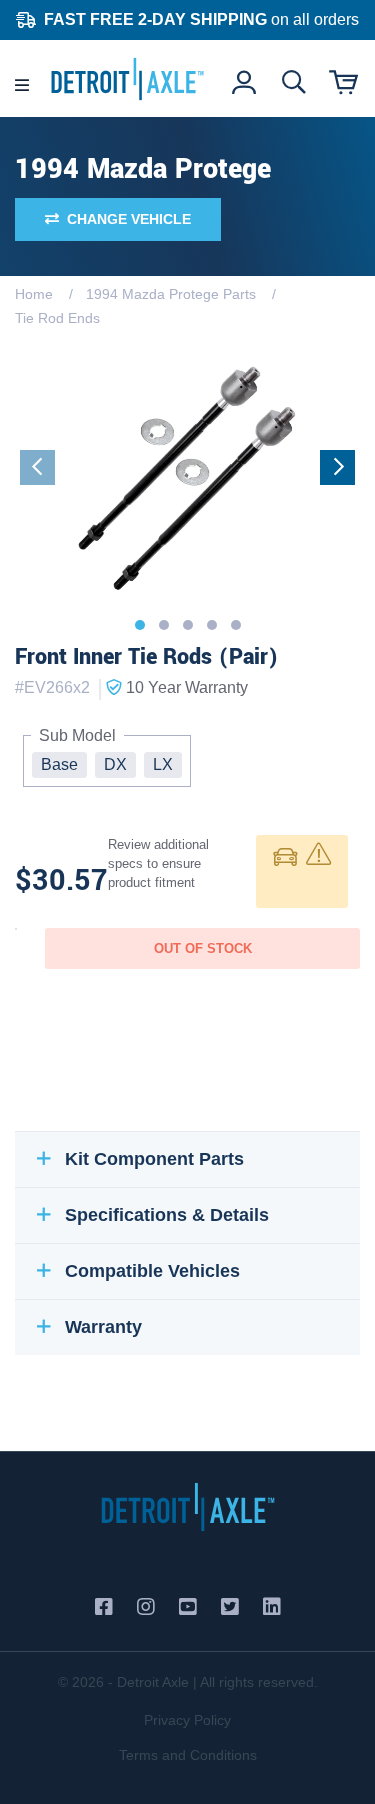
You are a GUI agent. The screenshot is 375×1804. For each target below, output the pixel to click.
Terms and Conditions (188, 1755)
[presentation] (37, 467)
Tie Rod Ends (57, 318)
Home (34, 294)
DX (115, 764)
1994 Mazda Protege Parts (171, 294)
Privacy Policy (187, 1720)
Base (59, 764)
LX (163, 764)
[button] (140, 625)
